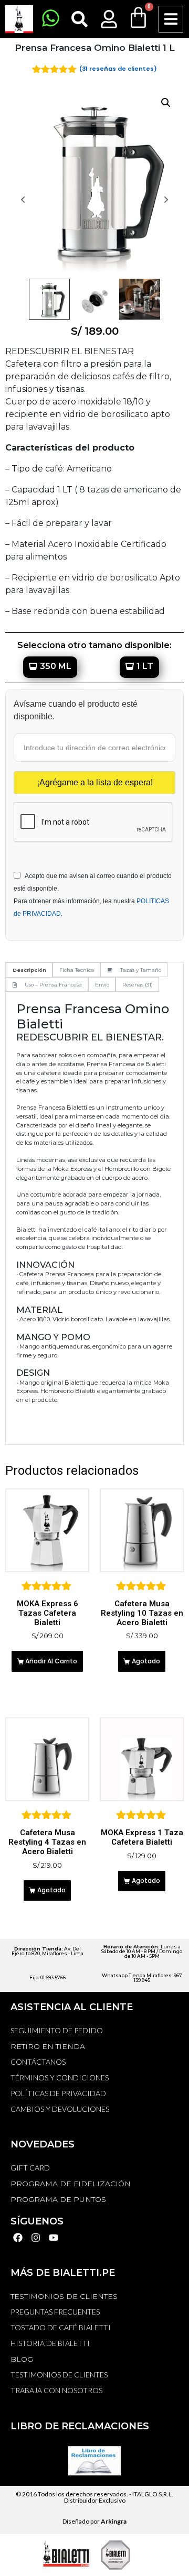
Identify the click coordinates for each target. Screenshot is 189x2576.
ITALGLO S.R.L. (153, 2494)
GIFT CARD (30, 2168)
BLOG (22, 2359)
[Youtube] (54, 2238)
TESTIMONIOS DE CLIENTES (64, 2296)
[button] (171, 19)
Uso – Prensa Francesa (53, 985)
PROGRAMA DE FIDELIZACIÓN (71, 2184)
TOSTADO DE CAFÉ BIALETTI (61, 2327)
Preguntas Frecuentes (55, 2312)
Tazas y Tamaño (141, 970)
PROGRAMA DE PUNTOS (58, 2199)
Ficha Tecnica (77, 970)
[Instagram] (36, 2238)
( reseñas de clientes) (118, 69)
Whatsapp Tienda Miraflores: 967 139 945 (142, 1978)
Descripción (29, 970)
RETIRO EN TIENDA (48, 2046)
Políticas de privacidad (58, 2093)
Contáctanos (38, 2062)
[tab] (29, 970)
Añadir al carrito (51, 1661)
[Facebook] (18, 2238)
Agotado (146, 1661)
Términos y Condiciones (60, 2078)
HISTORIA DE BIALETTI (50, 2343)
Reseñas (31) (138, 985)
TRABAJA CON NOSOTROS (56, 2390)
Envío (102, 985)
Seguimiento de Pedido (57, 2030)
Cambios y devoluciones (60, 2109)
